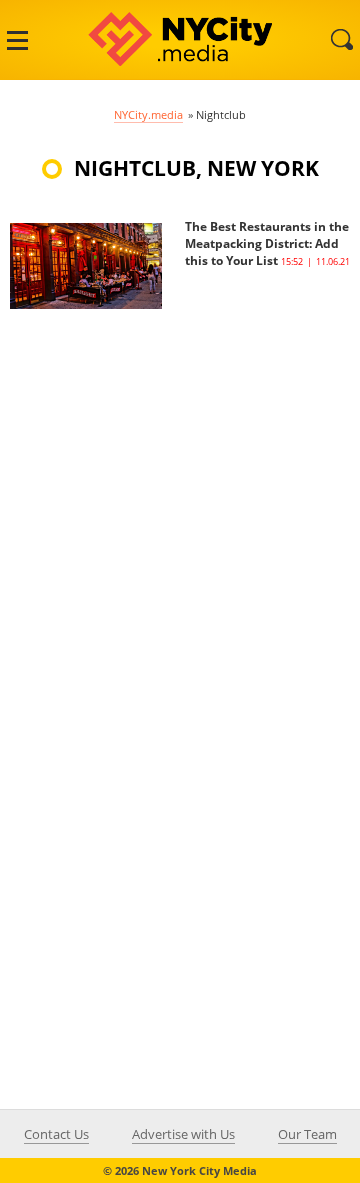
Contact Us (56, 1134)
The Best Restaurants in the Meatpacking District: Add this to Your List (267, 243)
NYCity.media (148, 114)
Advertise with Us (183, 1134)
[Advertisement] (180, 489)
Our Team (307, 1134)
